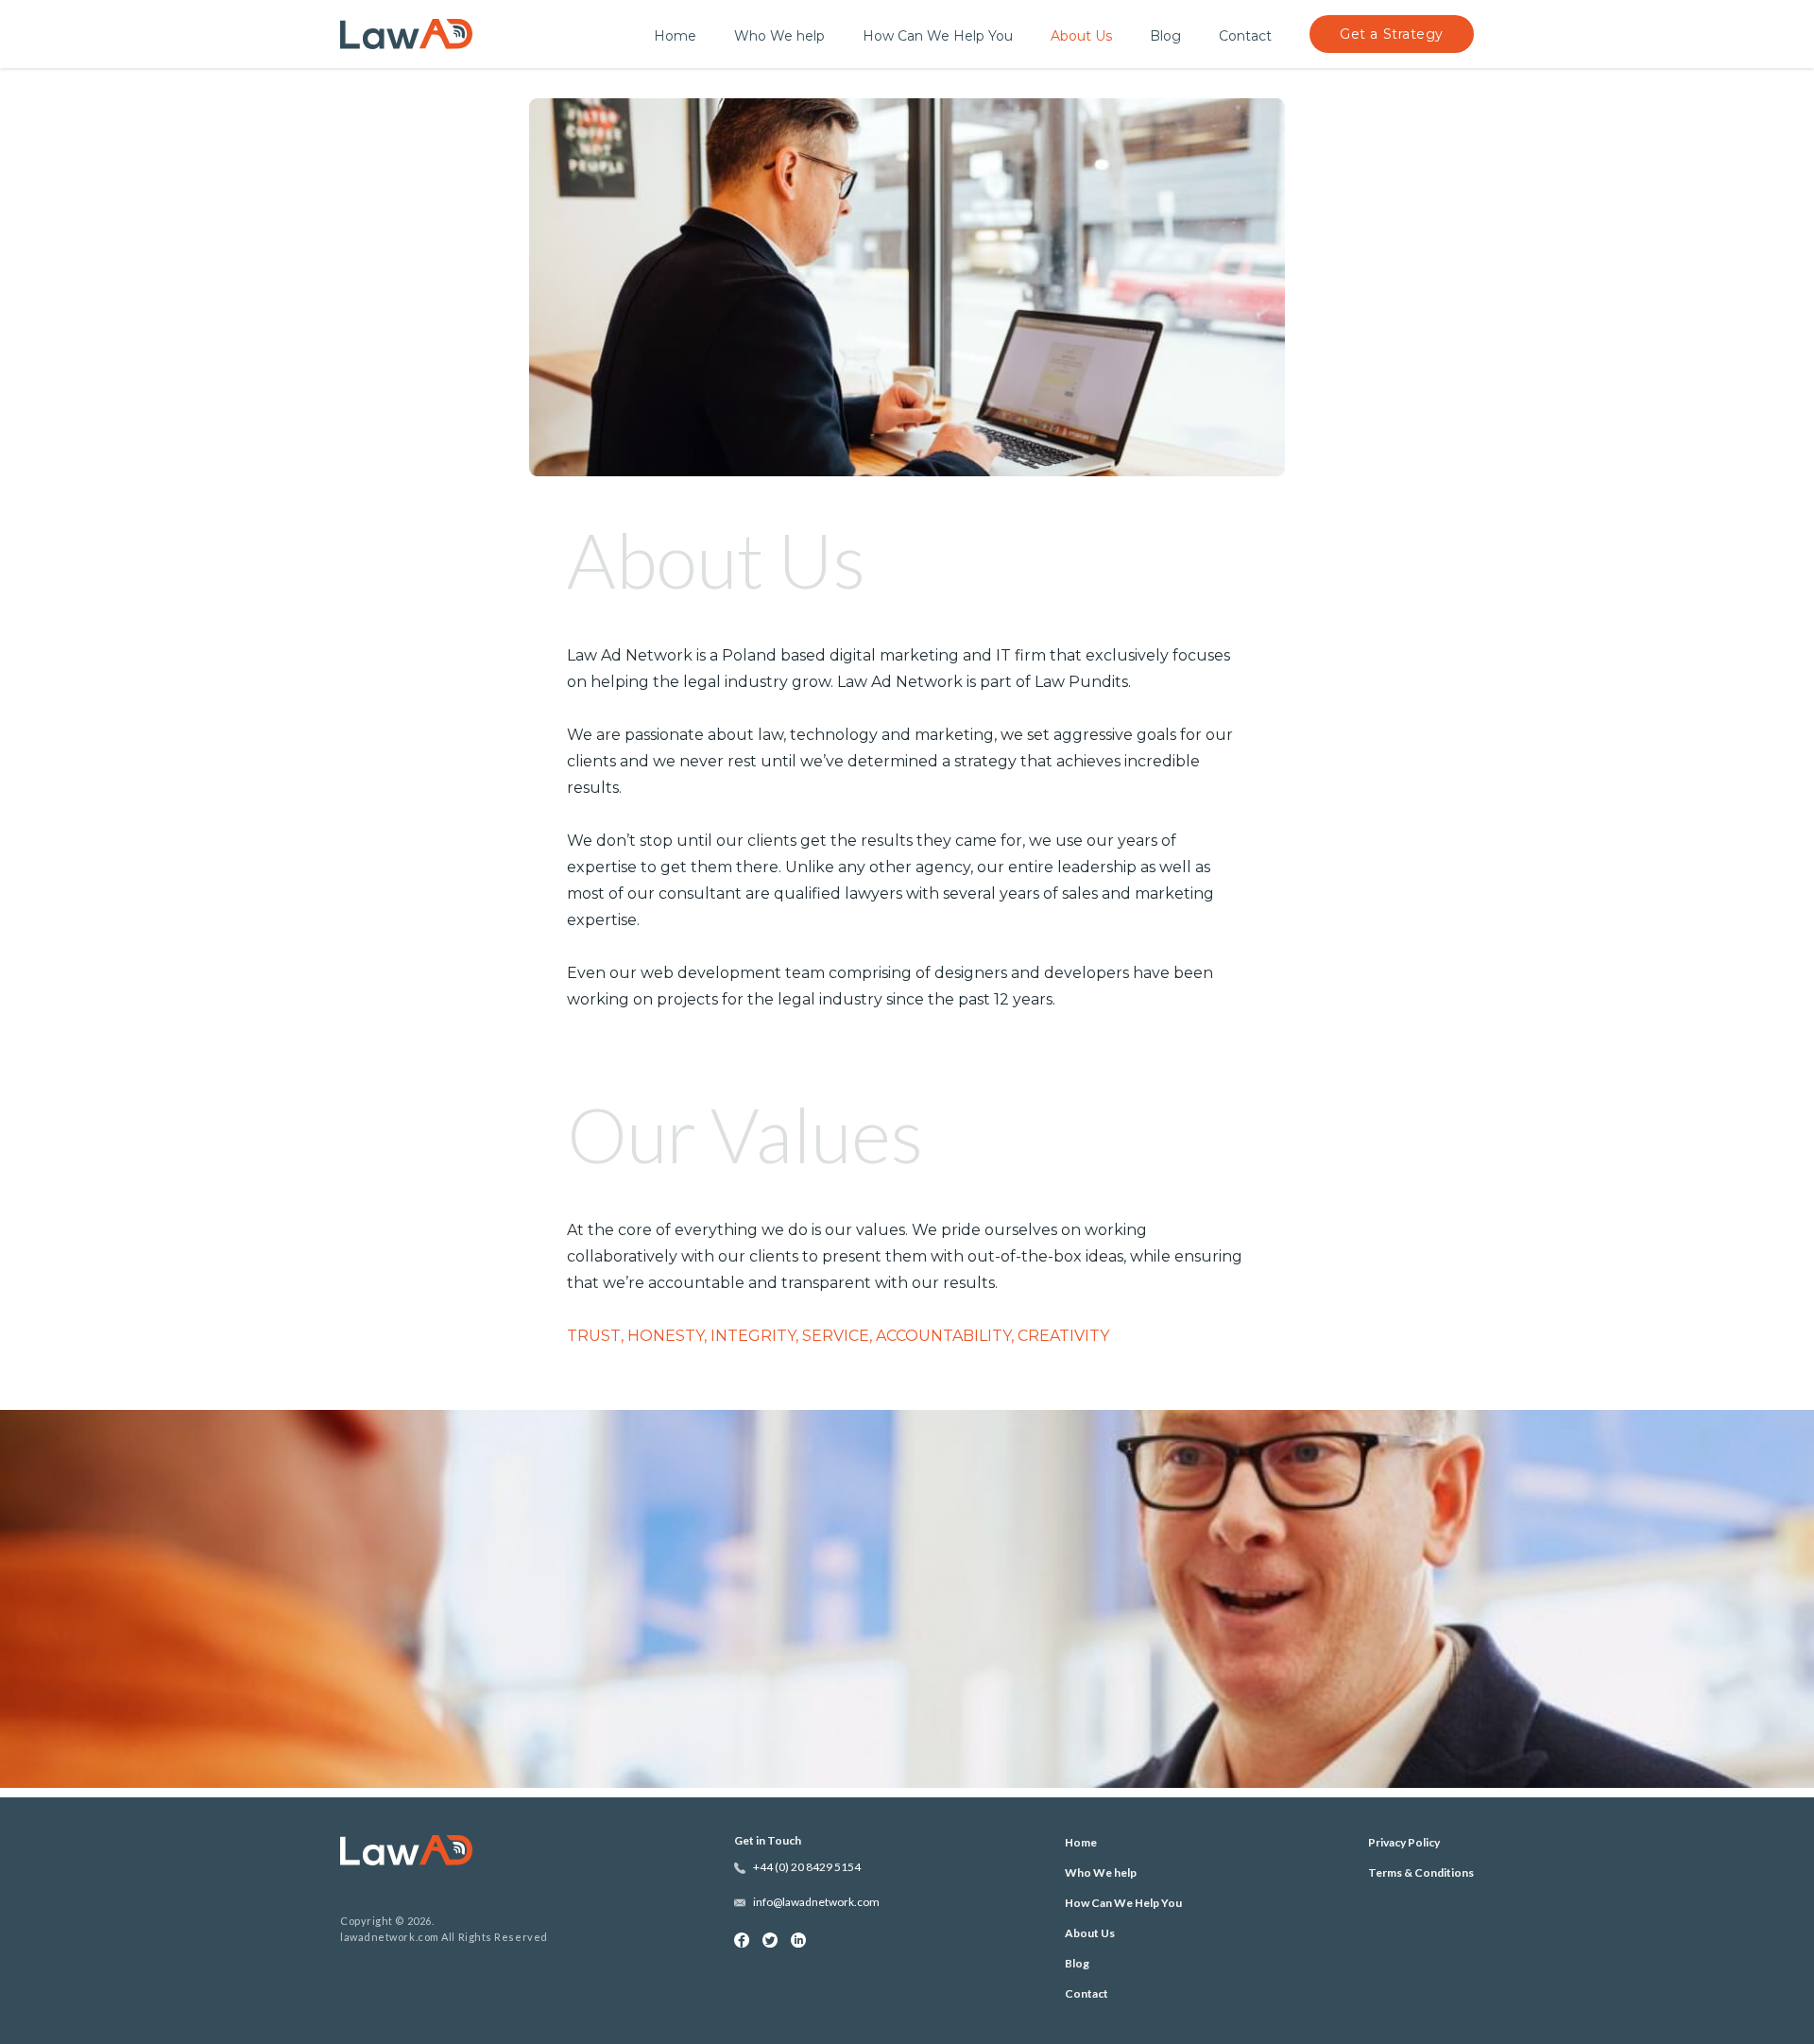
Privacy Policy (1404, 1842)
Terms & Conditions (1421, 1872)
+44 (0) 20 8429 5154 (807, 1868)
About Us (1081, 36)
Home (675, 36)
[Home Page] (444, 1852)
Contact (1245, 36)
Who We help (779, 36)
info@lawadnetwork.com (816, 1903)
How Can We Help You (938, 36)
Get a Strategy (1392, 34)
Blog (1165, 36)
